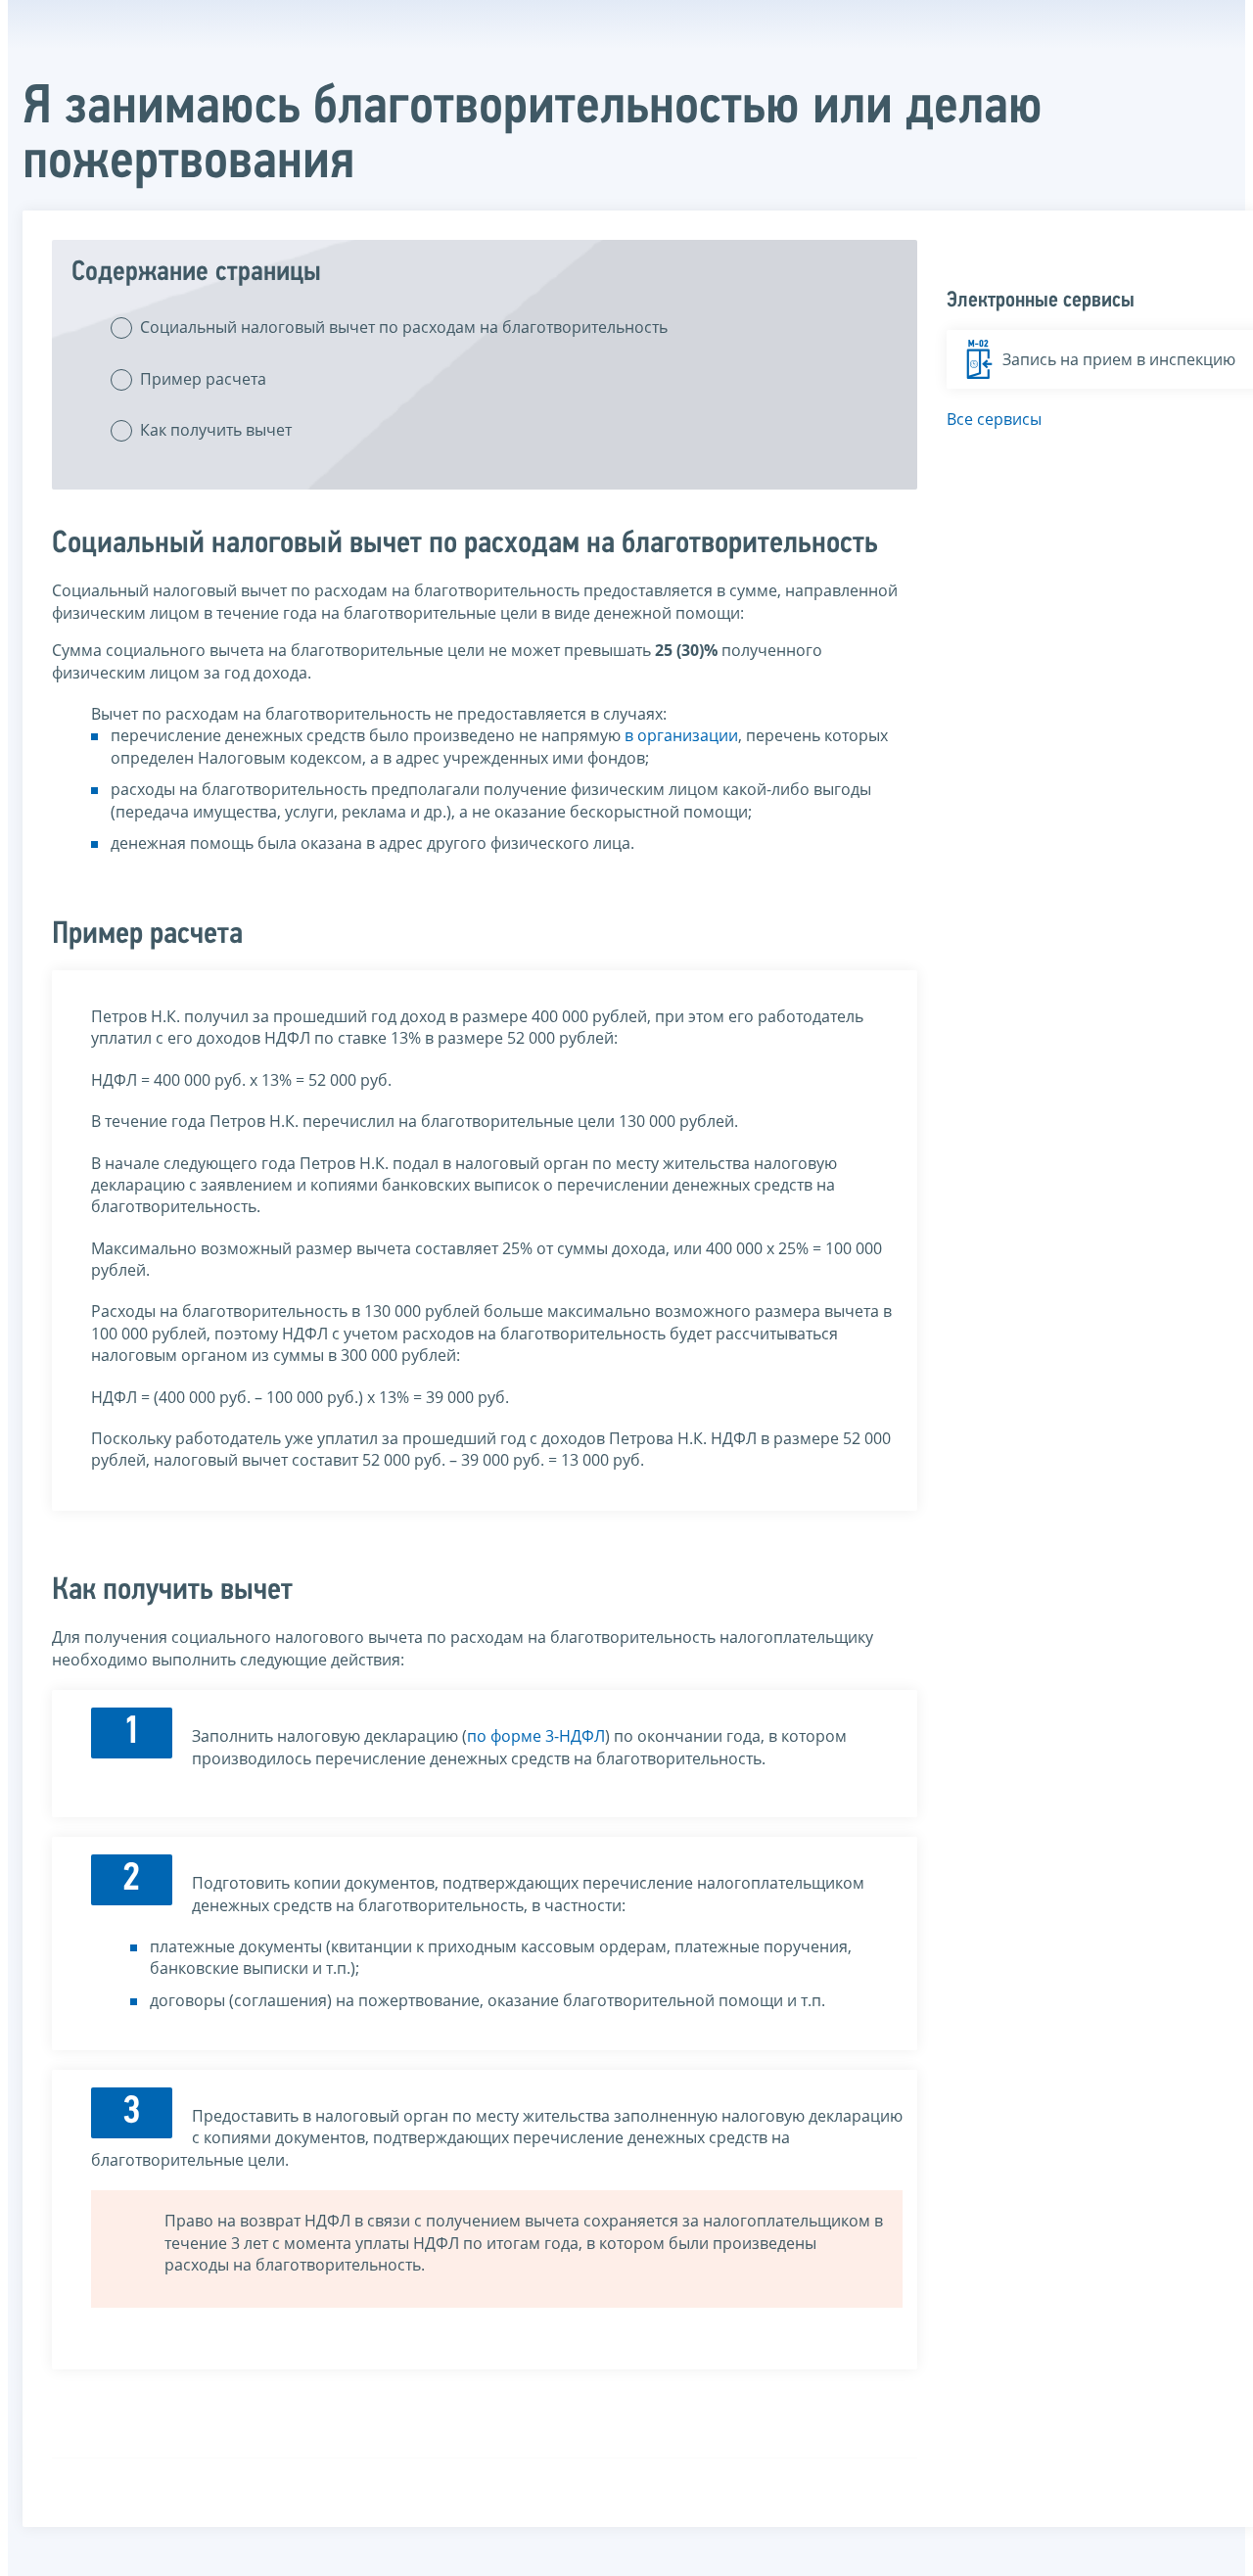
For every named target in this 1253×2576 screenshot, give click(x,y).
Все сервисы (994, 419)
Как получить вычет (216, 430)
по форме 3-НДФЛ (536, 1736)
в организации (681, 735)
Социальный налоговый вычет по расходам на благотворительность (404, 327)
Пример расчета (203, 379)
